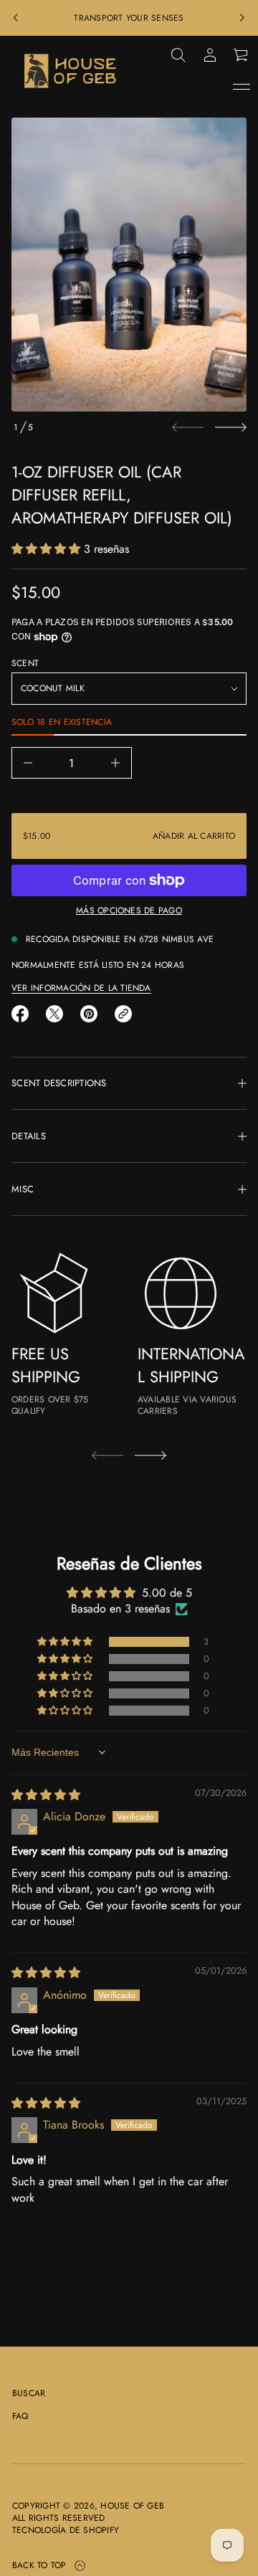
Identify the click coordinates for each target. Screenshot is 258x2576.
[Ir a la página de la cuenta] (210, 55)
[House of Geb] (71, 71)
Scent (25, 664)
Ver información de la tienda (81, 988)
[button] (178, 55)
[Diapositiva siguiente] (231, 427)
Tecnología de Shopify (66, 2530)
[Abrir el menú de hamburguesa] (242, 87)
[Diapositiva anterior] (16, 18)
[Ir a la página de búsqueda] (178, 55)
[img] (46, 1795)
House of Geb (132, 2506)
